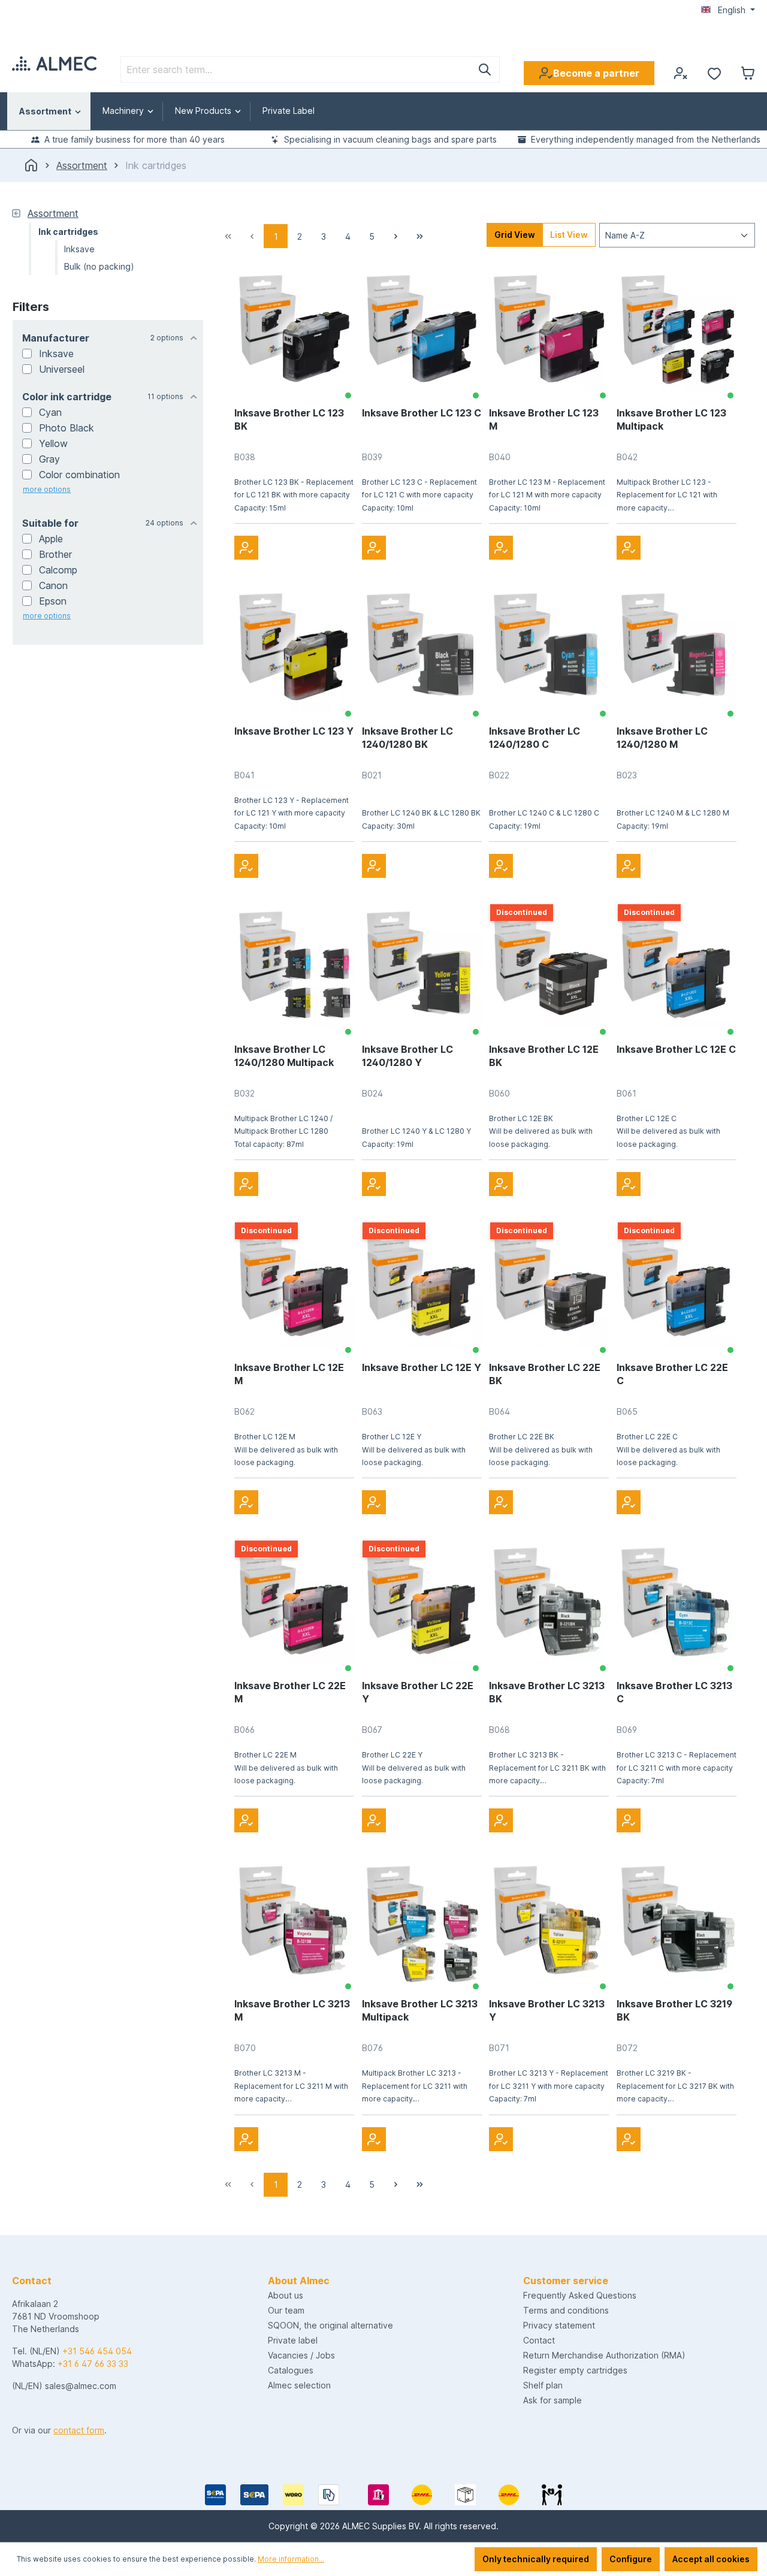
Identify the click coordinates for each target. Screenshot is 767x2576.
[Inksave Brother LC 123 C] (422, 333)
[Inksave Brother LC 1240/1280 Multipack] (294, 969)
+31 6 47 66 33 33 (93, 2364)
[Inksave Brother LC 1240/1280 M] (677, 651)
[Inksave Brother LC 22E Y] (422, 1605)
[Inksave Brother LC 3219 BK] (677, 1923)
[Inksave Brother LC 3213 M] (294, 1923)
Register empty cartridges (575, 2370)
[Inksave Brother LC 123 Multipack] (677, 333)
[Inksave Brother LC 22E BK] (549, 1287)
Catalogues (291, 2370)
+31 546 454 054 (97, 2351)
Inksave (56, 354)
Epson (53, 601)
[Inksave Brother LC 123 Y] (294, 651)
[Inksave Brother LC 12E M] (294, 1287)
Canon (53, 585)
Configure (631, 2559)
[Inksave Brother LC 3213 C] (677, 1605)
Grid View (515, 235)
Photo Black (67, 428)
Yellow (53, 443)
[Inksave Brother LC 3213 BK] (549, 1605)
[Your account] (681, 73)
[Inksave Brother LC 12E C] (677, 969)
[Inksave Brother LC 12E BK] (549, 969)
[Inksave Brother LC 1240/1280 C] (549, 651)
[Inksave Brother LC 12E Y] (422, 1287)
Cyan (50, 412)
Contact (539, 2340)
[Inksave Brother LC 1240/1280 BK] (422, 651)
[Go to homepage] (54, 64)
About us (286, 2295)
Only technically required (536, 2559)
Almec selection (299, 2385)
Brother (55, 554)
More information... (291, 2559)
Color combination (79, 475)
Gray (49, 459)
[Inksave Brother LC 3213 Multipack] (422, 1923)
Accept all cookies (711, 2559)
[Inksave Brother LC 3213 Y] (549, 1923)
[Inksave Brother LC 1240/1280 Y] (422, 969)
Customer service (566, 2281)
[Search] (485, 70)
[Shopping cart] (748, 73)
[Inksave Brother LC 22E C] (677, 1287)
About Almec (299, 2281)
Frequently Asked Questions (580, 2295)
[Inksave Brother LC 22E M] (294, 1605)
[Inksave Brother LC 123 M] (549, 333)
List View (569, 235)
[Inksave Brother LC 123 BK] (294, 333)
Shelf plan (543, 2385)
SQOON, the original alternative (330, 2325)
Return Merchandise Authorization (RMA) (604, 2355)
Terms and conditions (566, 2310)
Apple (51, 539)
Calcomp (58, 570)
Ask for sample (552, 2400)
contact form (79, 2430)
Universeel (62, 369)
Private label (293, 2340)
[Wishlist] (714, 73)
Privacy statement (559, 2325)
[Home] (31, 165)
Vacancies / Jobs (301, 2355)
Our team (286, 2310)
